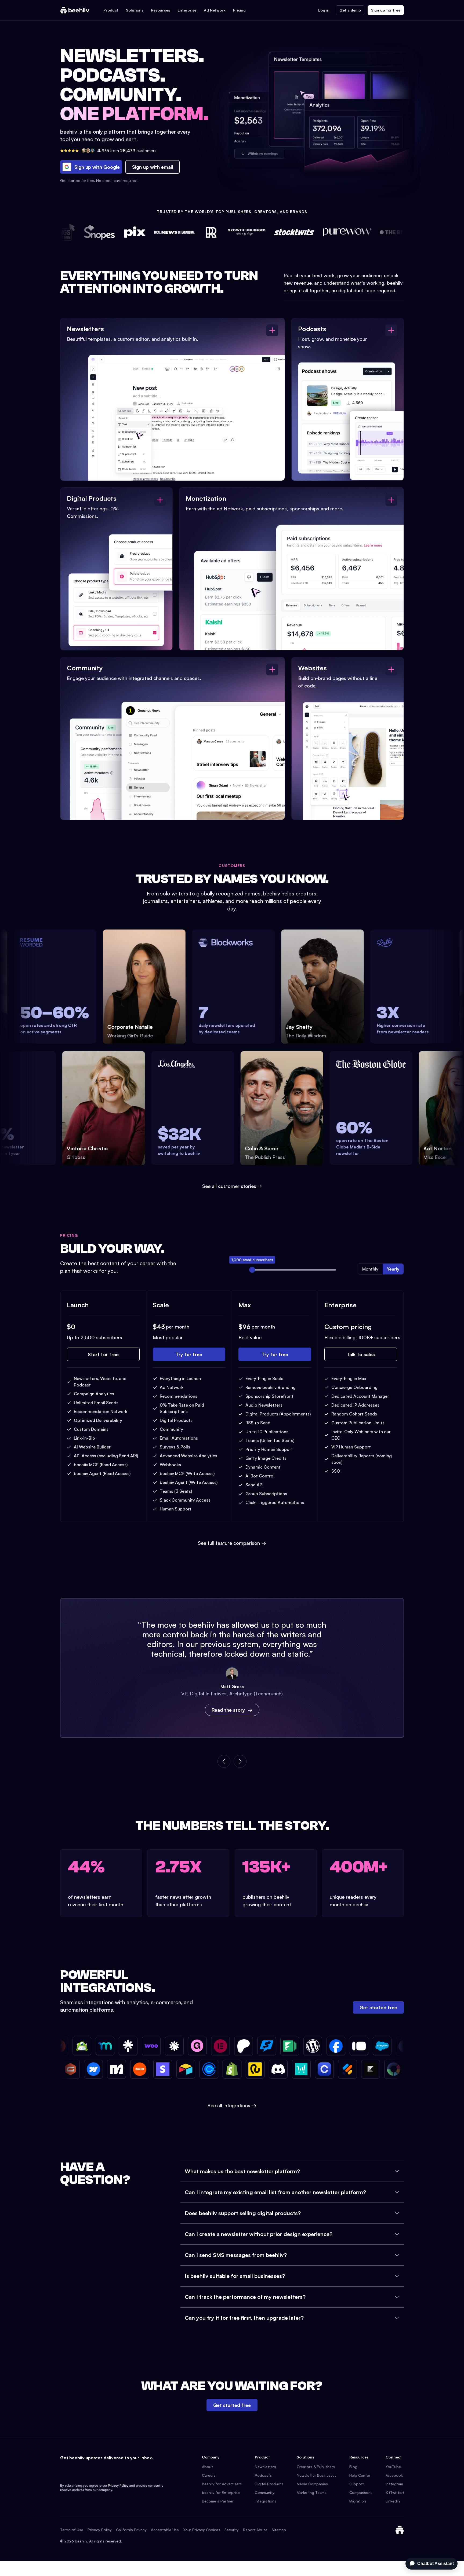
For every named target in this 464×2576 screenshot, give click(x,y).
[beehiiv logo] (400, 2530)
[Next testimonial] (240, 1761)
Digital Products (269, 2484)
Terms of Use (72, 2530)
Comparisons (361, 2492)
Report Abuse (255, 2530)
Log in (324, 10)
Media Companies (312, 2484)
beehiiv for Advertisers (222, 2484)
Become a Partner (218, 2501)
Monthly (370, 1269)
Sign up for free (386, 10)
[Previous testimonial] (224, 1761)
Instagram (394, 2484)
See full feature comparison (232, 1543)
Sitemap (279, 2530)
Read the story (228, 1710)
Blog (353, 2467)
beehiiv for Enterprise (221, 2492)
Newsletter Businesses (317, 2475)
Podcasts (263, 2475)
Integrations (266, 2501)
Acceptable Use (165, 2530)
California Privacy (131, 2530)
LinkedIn (393, 2501)
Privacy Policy (118, 2485)
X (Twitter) (395, 2492)
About (207, 2467)
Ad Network (215, 10)
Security (232, 2530)
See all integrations (232, 2105)
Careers (209, 2475)
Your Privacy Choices (202, 2530)
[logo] (75, 10)
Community (265, 2492)
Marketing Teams (312, 2492)
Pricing (239, 10)
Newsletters (265, 2467)
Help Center (360, 2475)
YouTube (393, 2467)
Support (357, 2484)
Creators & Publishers (316, 2467)
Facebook (394, 2475)
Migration (358, 2501)
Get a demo (350, 10)
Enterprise (187, 10)
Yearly (393, 1269)
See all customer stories (229, 1186)
